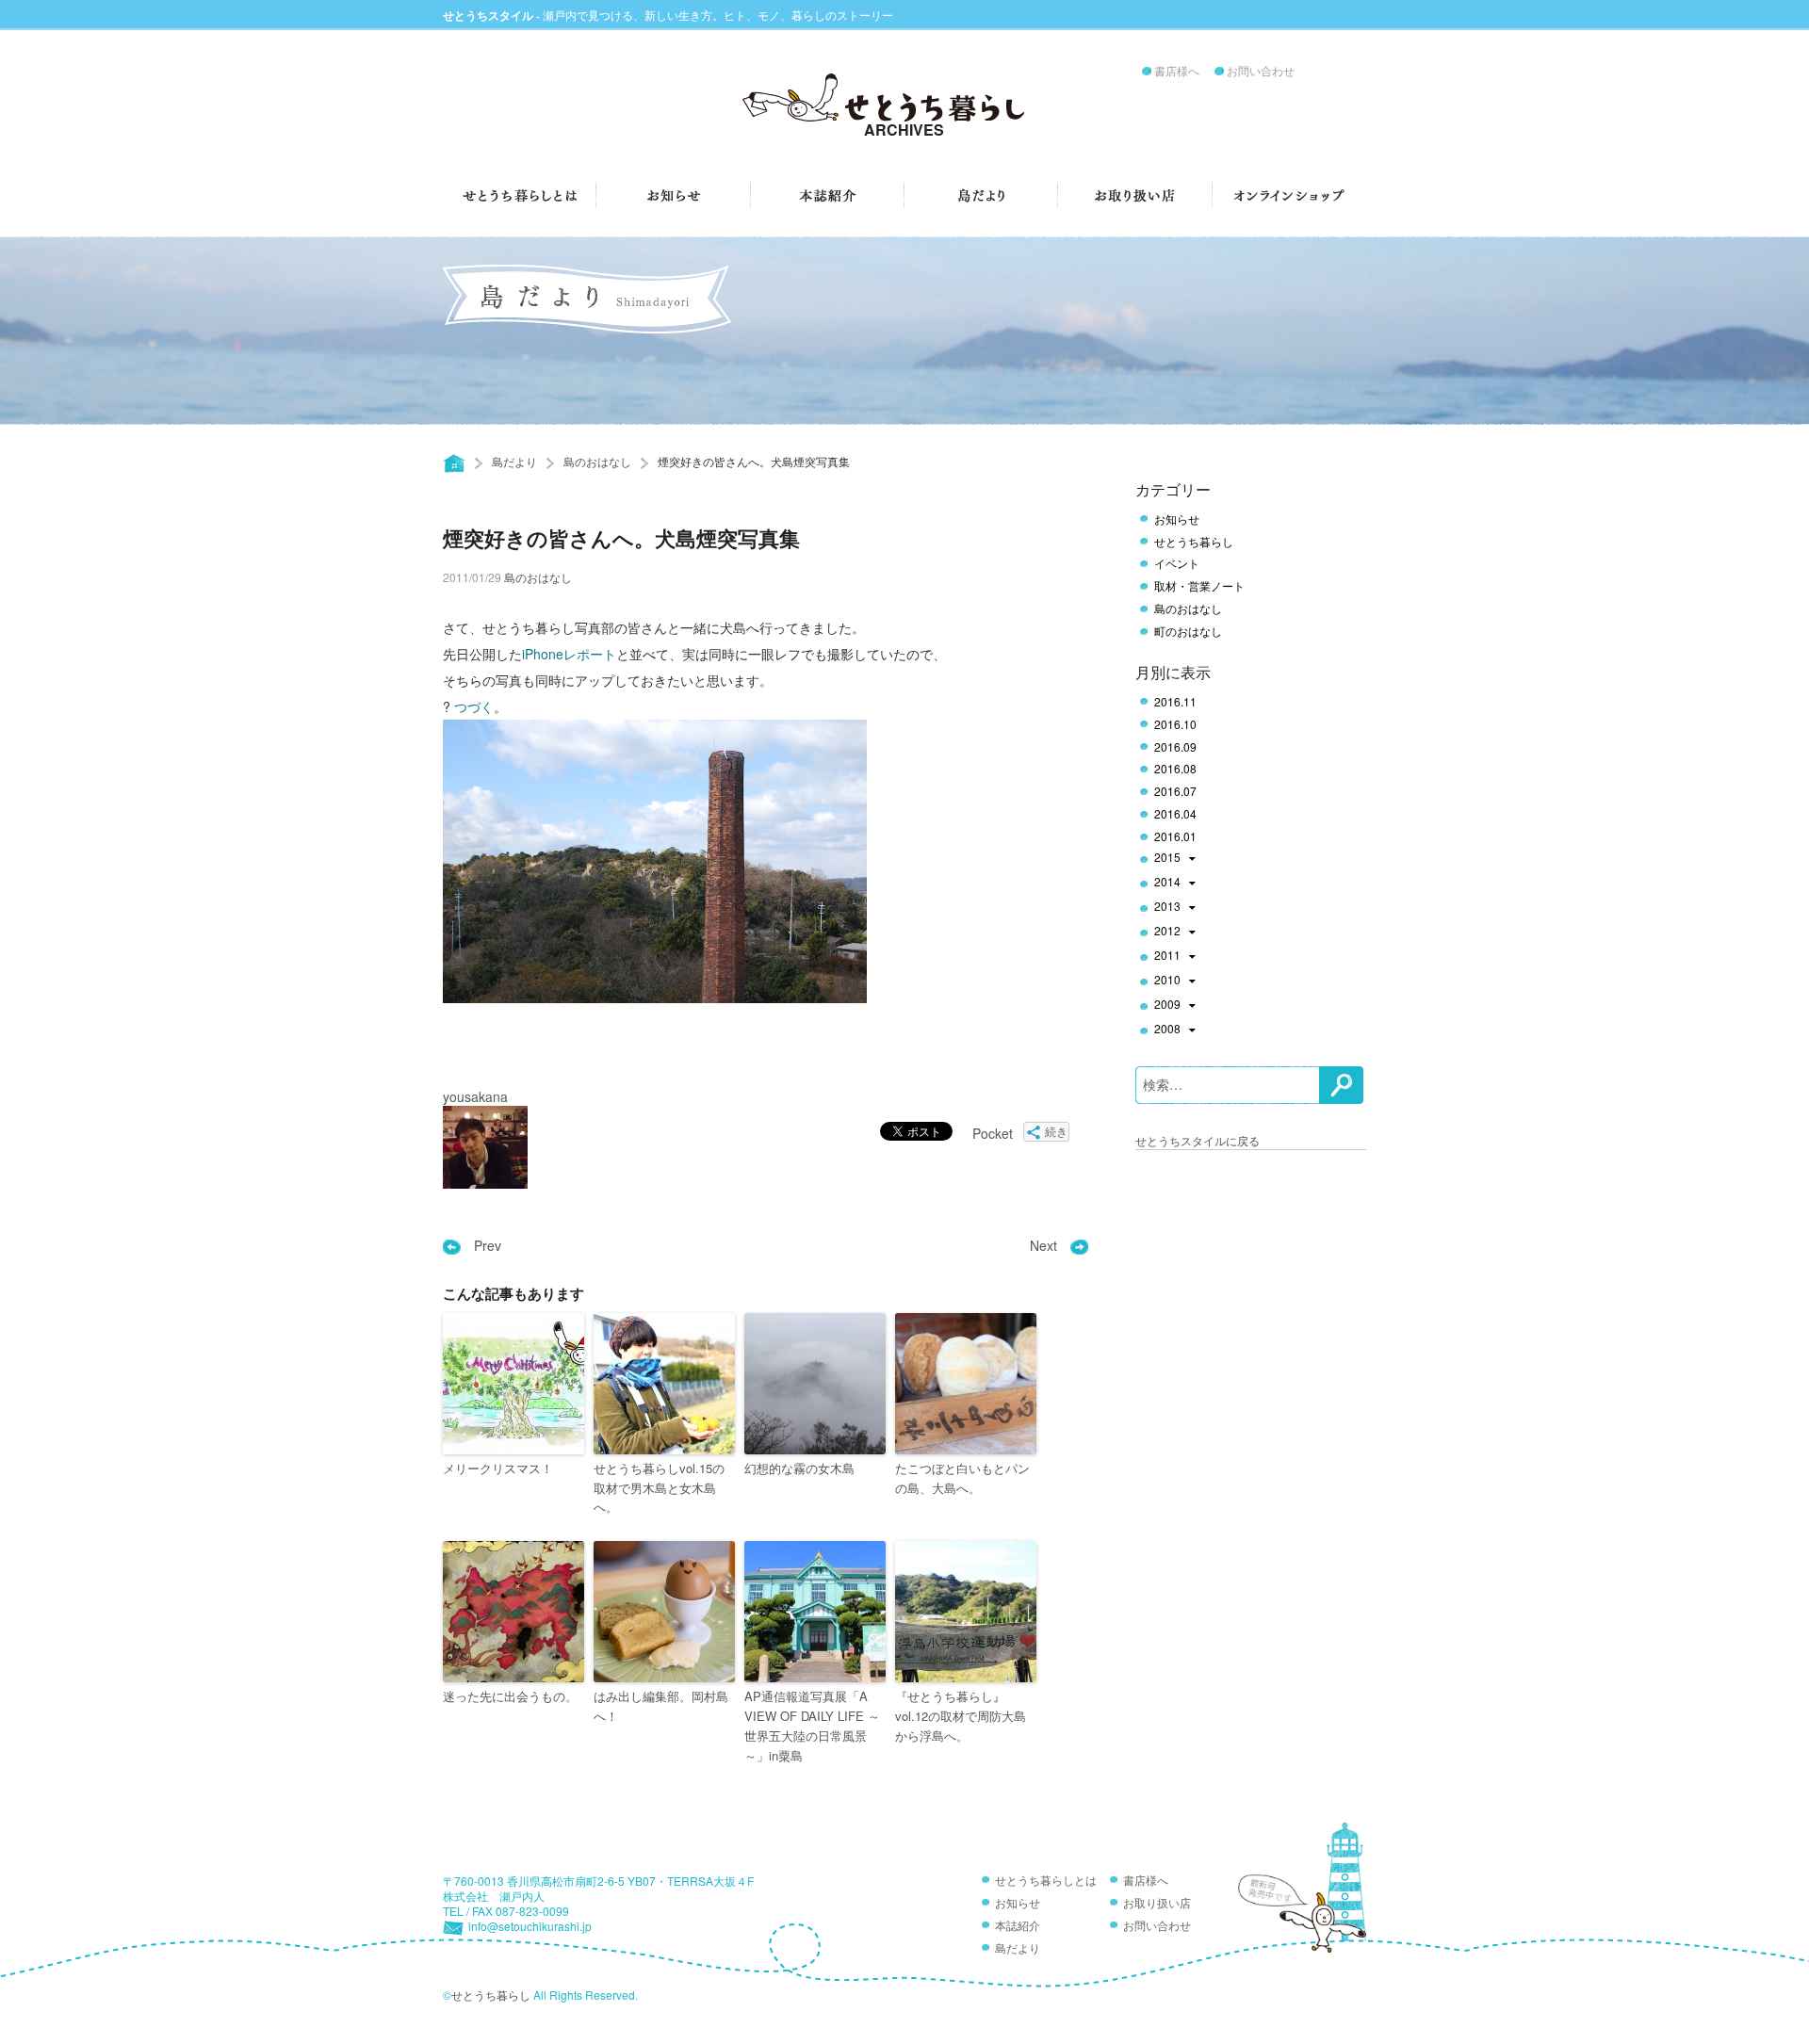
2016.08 (1175, 769)
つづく (474, 706)
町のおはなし (1188, 631)
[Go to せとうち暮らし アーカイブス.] (454, 463)
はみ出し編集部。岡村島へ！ (661, 1706)
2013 (1167, 907)
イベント (1177, 563)
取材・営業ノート (1199, 586)
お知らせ (1177, 519)
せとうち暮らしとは (1046, 1881)
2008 (1167, 1030)
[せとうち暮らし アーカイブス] (904, 105)
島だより (514, 461)
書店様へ (1177, 72)
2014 (1167, 883)
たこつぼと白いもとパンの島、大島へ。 (962, 1478)
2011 (1167, 956)
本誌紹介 (1018, 1926)
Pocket (993, 1133)
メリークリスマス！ (498, 1468)
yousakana (475, 1096)
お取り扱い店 (1157, 1904)
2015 (1167, 858)
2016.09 (1175, 747)
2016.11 (1175, 702)
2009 (1167, 1005)
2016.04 (1175, 814)
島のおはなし (597, 461)
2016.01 (1175, 836)
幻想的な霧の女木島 (799, 1468)
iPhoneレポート (569, 654)
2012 (1167, 932)
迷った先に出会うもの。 (510, 1696)
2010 (1167, 981)
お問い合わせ (1261, 72)
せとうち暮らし (1194, 542)
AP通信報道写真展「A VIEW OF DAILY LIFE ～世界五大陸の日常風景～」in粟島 (812, 1725)
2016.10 (1175, 724)
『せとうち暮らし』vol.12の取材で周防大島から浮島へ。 (961, 1716)
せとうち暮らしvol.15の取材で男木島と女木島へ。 (659, 1488)
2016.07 (1175, 791)
